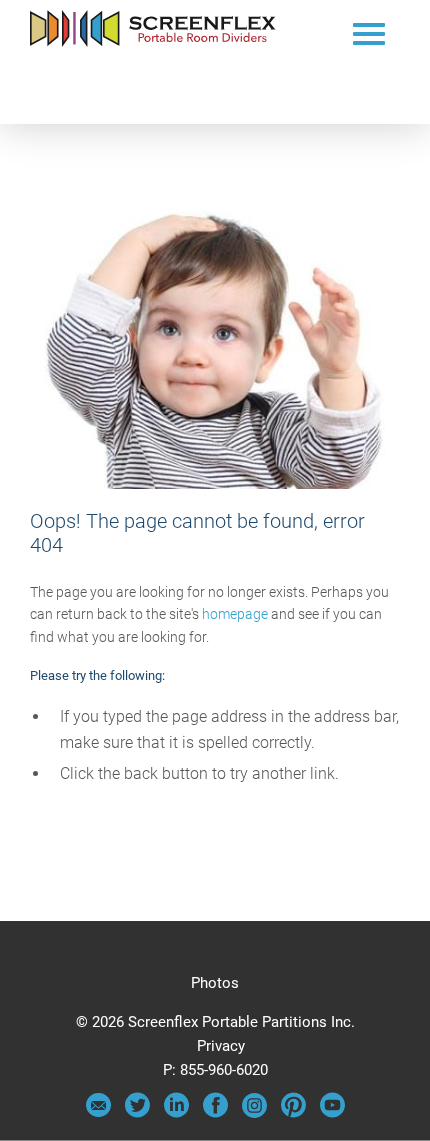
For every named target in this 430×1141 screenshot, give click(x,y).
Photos (215, 983)
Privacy (221, 1046)
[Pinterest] (293, 1113)
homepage (235, 614)
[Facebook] (215, 1113)
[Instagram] (254, 1113)
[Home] (153, 42)
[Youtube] (332, 1113)
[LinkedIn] (176, 1113)
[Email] (98, 1113)
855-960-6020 (224, 1070)
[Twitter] (137, 1113)
